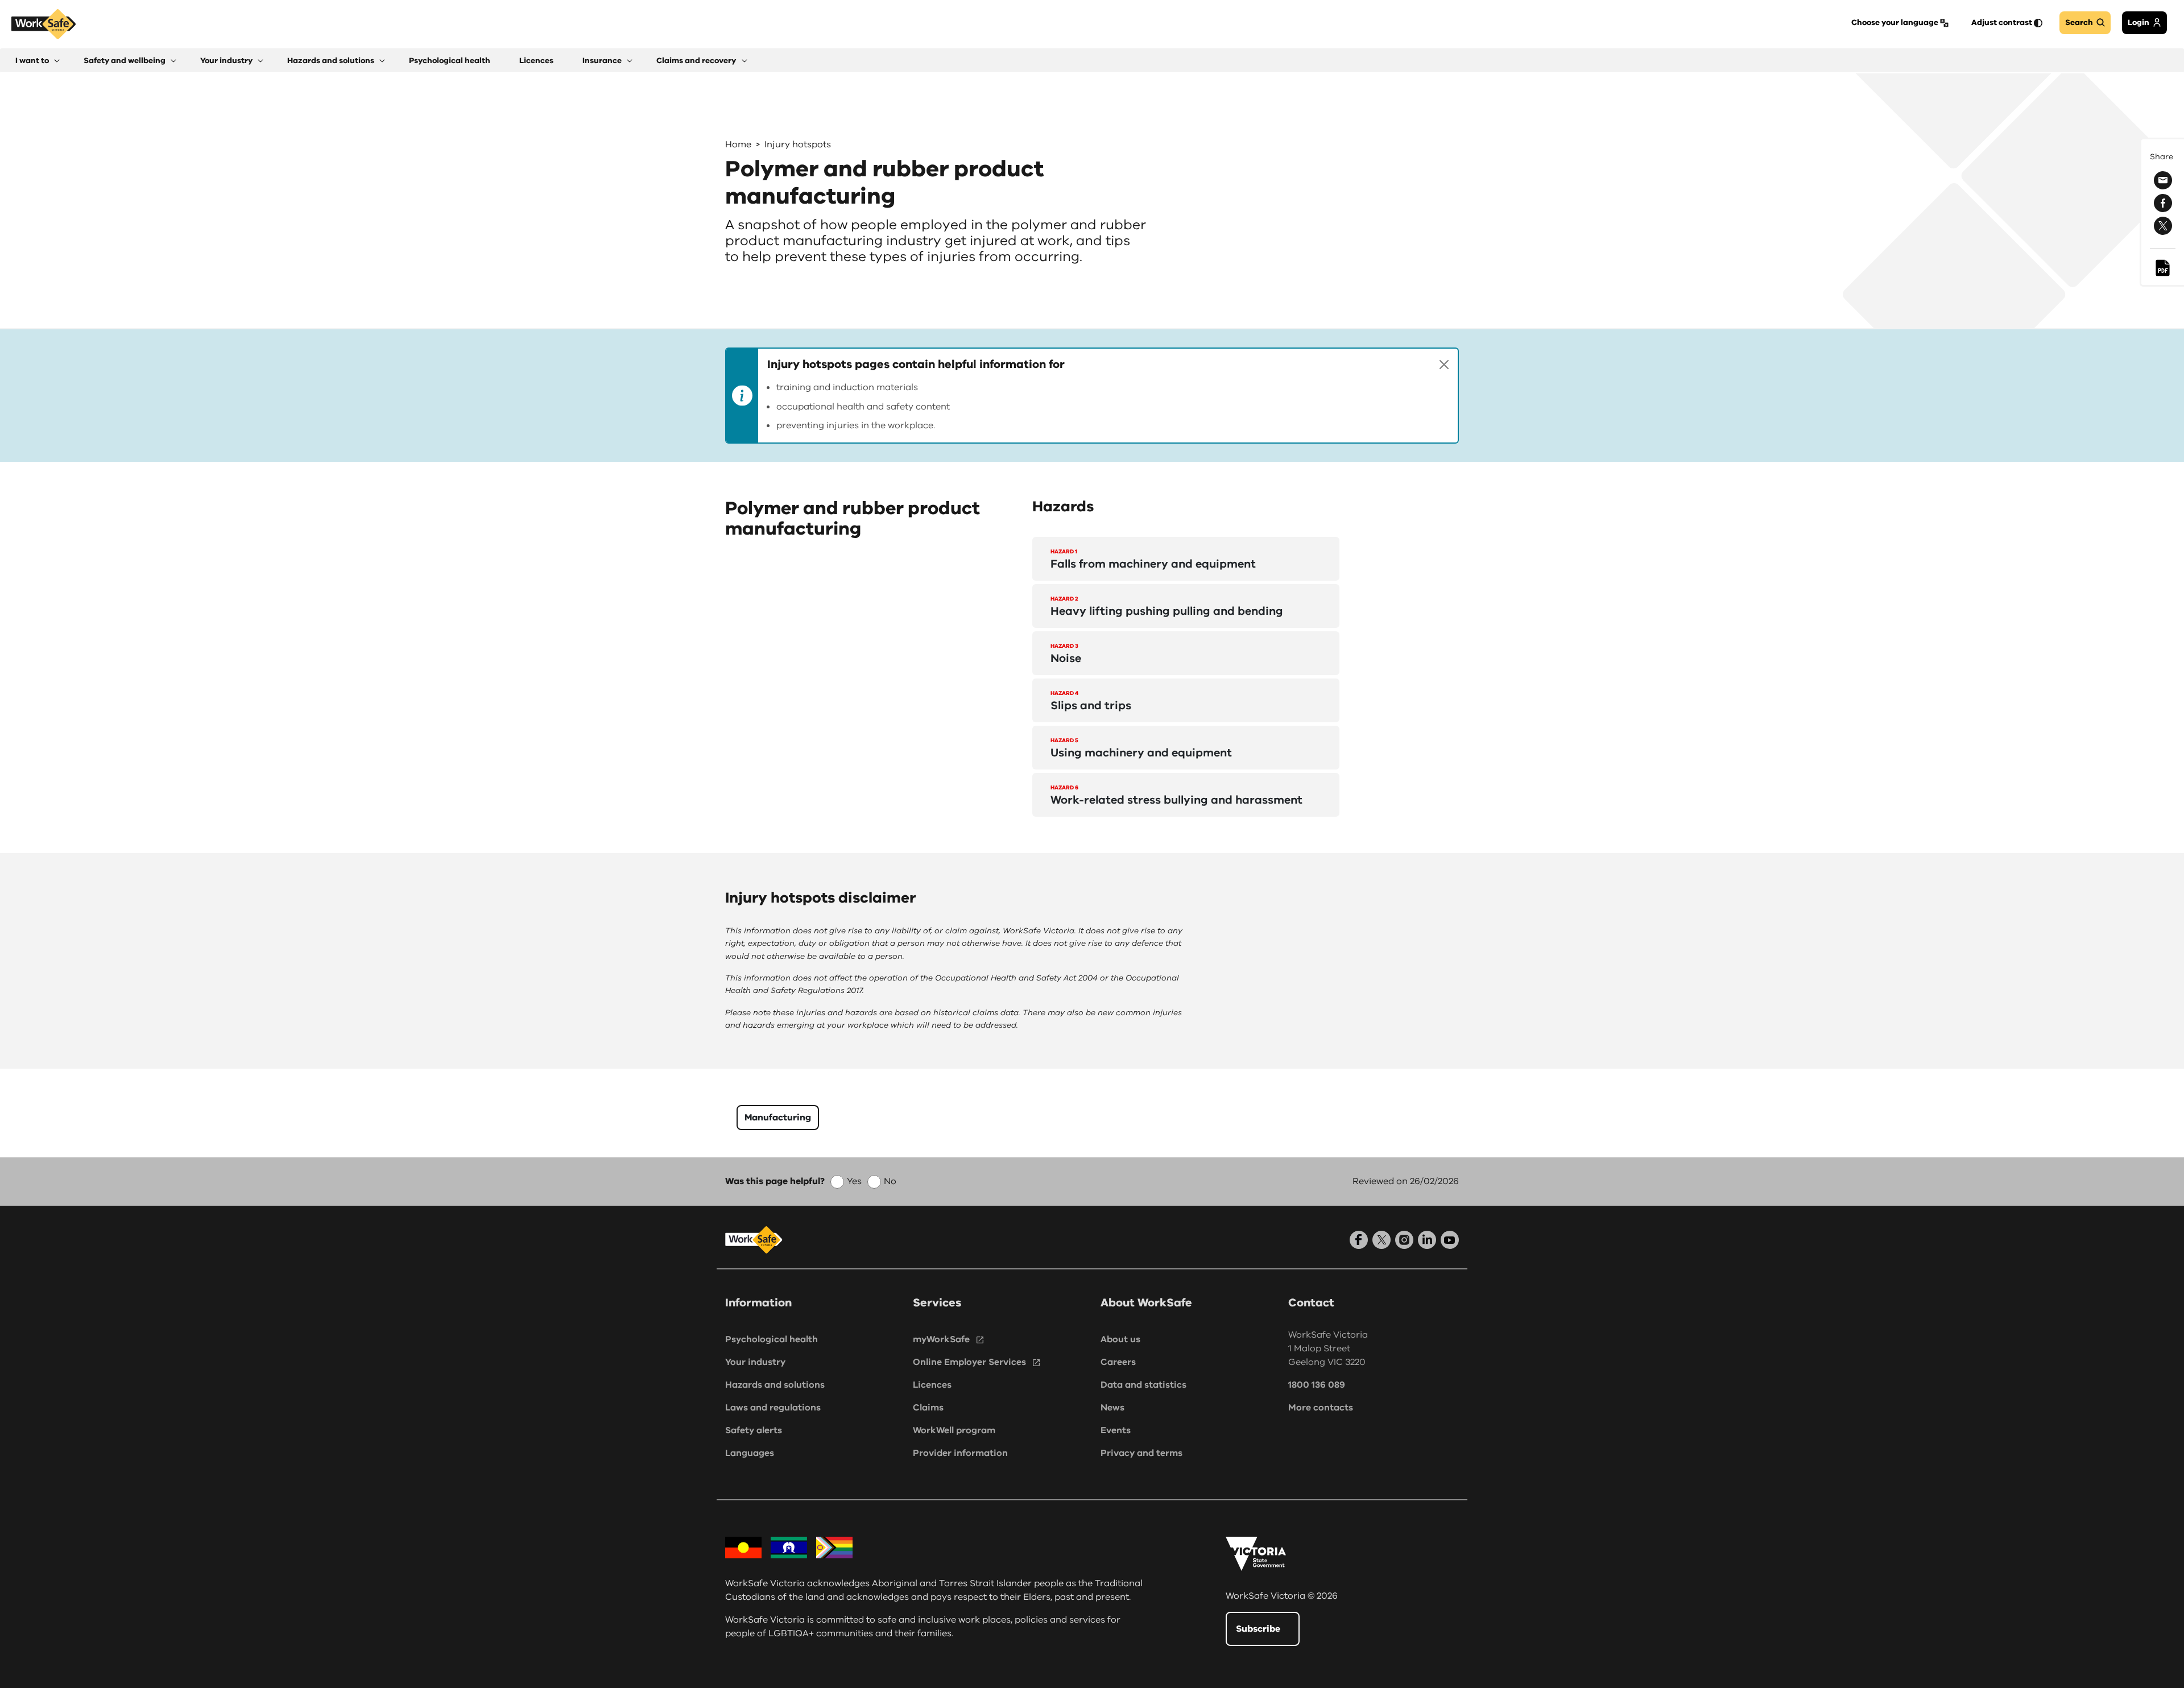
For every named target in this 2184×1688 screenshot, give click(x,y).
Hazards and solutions (775, 1385)
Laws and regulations (773, 1408)
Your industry (755, 1362)
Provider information (960, 1453)
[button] (38, 61)
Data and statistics (1143, 1385)
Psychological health (772, 1339)
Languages (750, 1453)
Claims (928, 1408)
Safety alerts (754, 1430)
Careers (1118, 1362)
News (1112, 1408)
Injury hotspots (798, 144)
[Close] (1444, 365)
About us (1120, 1339)
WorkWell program (954, 1430)
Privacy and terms (1141, 1453)
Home (738, 144)
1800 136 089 (1317, 1385)
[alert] (1092, 396)
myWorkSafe (941, 1339)
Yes (854, 1181)
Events (1116, 1430)
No (890, 1181)
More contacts (1321, 1408)
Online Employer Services (969, 1362)
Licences (932, 1385)
